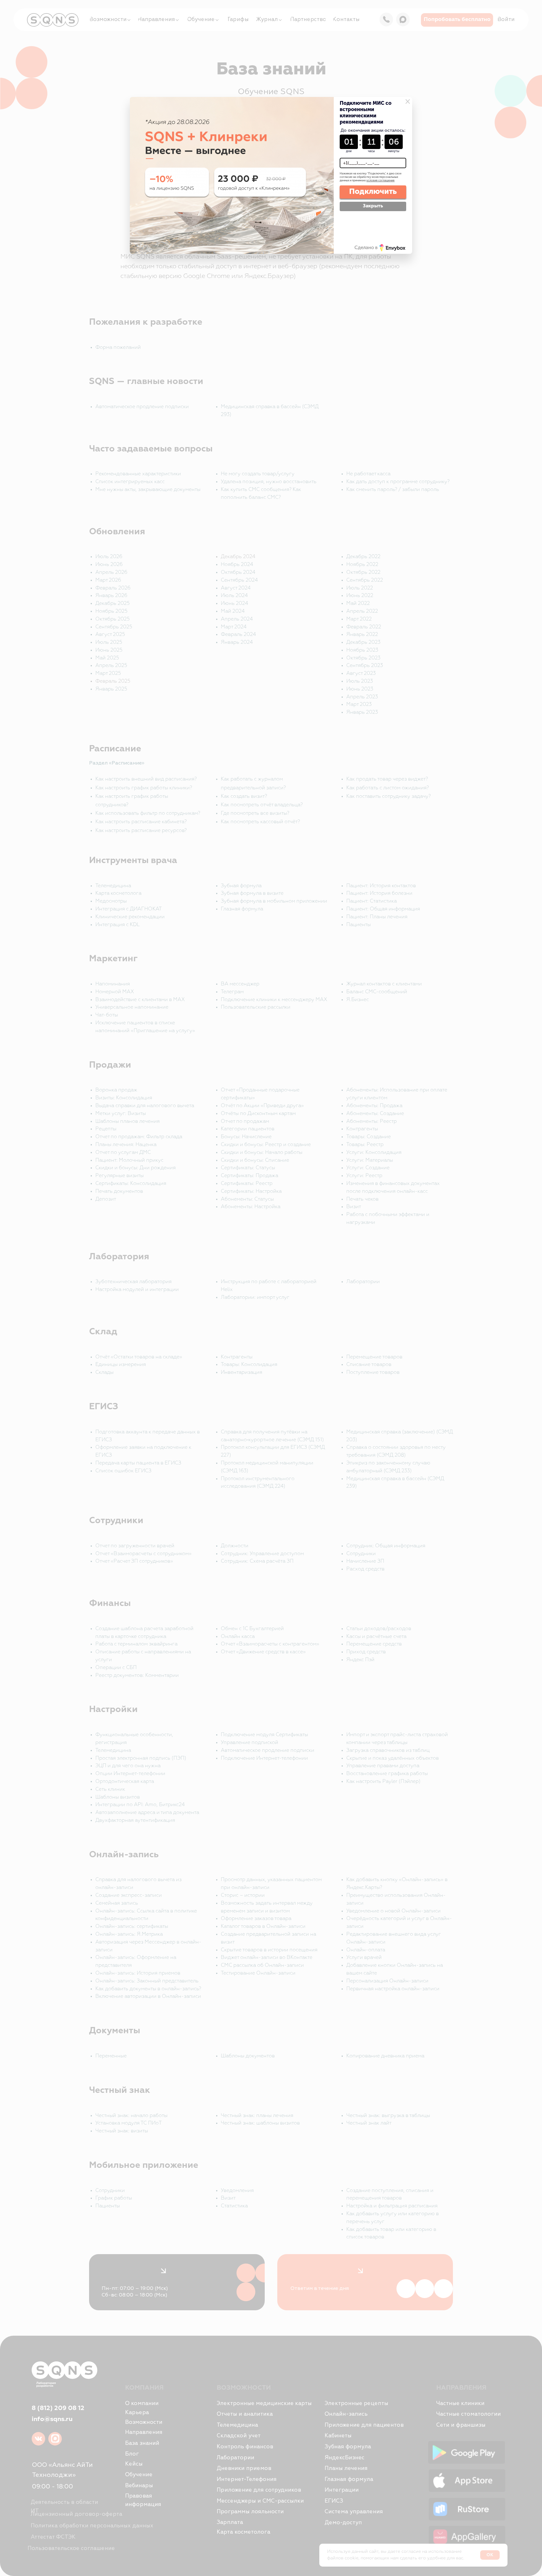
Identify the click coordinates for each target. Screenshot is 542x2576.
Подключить (373, 191)
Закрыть (373, 206)
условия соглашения (380, 180)
